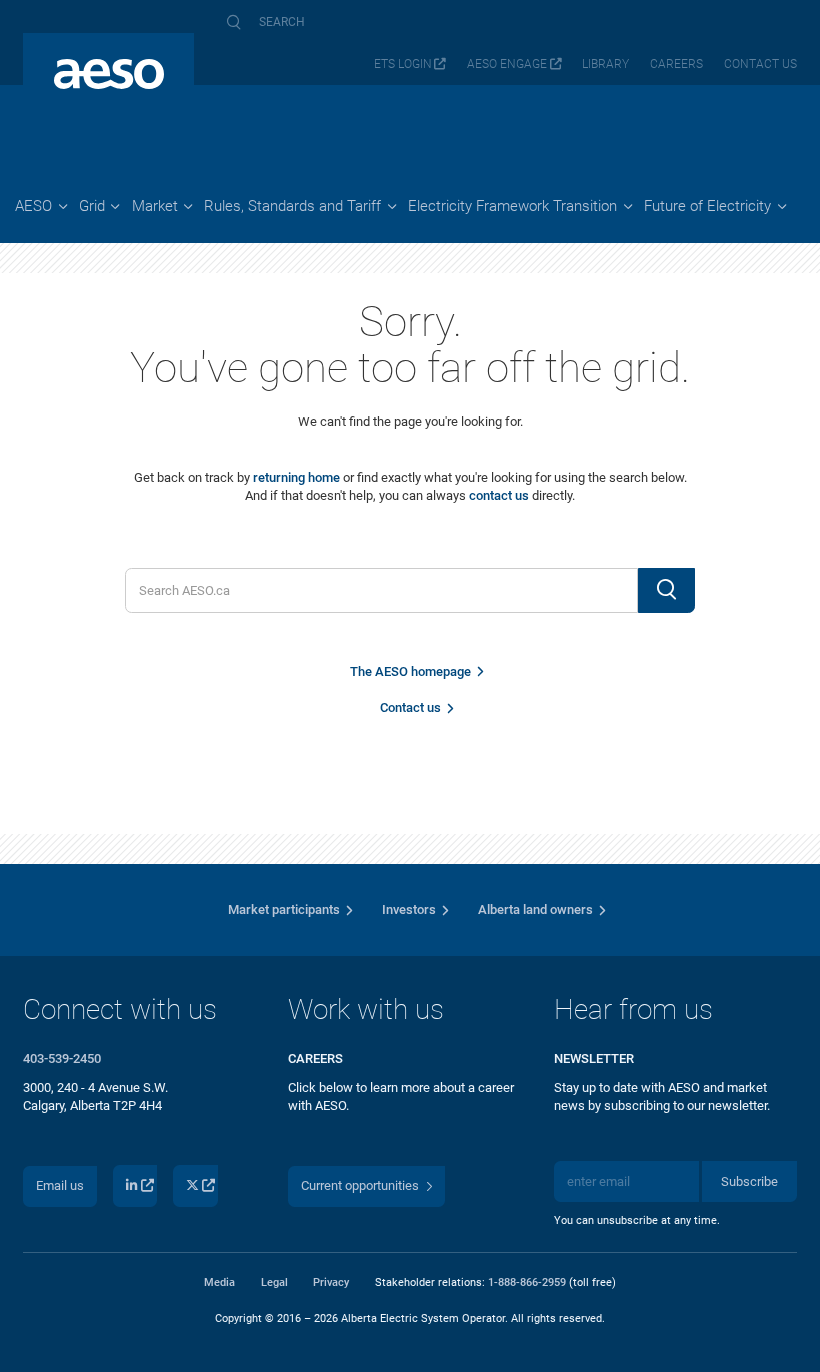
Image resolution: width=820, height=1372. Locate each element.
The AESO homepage (410, 671)
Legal (274, 1282)
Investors (409, 909)
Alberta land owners (535, 909)
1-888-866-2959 (527, 1282)
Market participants (284, 909)
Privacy (331, 1282)
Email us (60, 1185)
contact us (499, 495)
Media (219, 1282)
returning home (296, 477)
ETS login (403, 64)
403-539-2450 (62, 1058)
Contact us (760, 64)
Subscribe (749, 1181)
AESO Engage (507, 64)
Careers (676, 64)
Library (605, 64)
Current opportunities (360, 1185)
